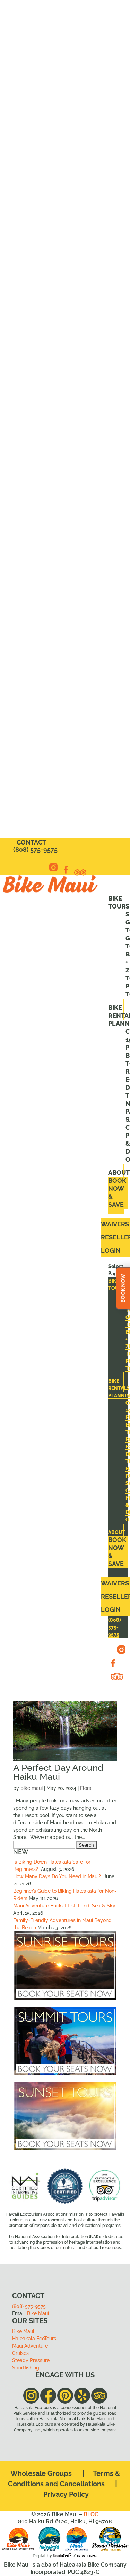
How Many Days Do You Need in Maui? (58, 1876)
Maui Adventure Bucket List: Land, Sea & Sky (64, 1906)
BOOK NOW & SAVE (117, 1193)
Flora (86, 1788)
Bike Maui (38, 2313)
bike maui (32, 1788)
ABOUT (119, 1173)
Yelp (81, 874)
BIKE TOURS (119, 902)
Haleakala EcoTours (34, 2339)
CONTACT (31, 842)
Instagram (53, 869)
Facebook (66, 871)
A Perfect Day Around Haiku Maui (58, 1772)
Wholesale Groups (41, 2473)
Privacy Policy (66, 2494)
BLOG (91, 2514)
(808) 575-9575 (35, 850)
